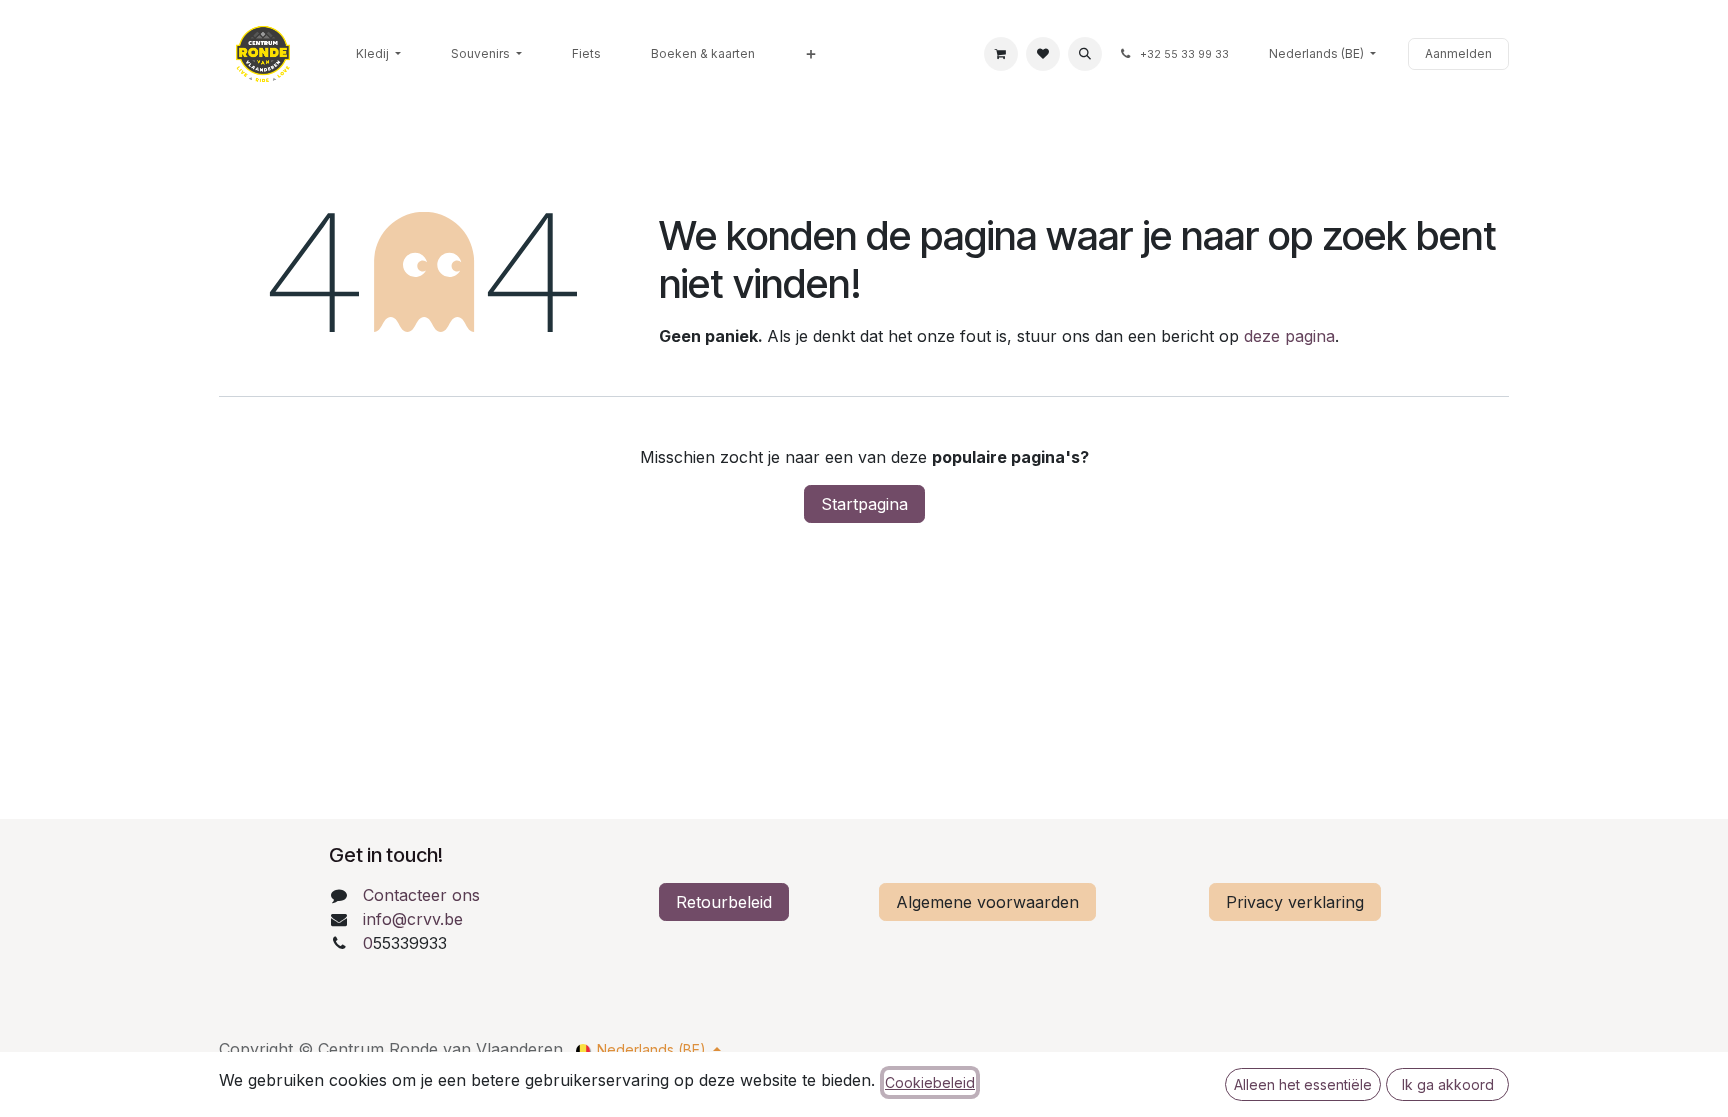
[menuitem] (378, 54)
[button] (1085, 54)
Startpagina (864, 504)
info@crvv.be (413, 919)
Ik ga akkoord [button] (1448, 1084)
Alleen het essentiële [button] (1303, 1084)
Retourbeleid (724, 902)
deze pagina (1289, 336)
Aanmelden (1458, 53)
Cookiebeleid (930, 1082)
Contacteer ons (421, 895)
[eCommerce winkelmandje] (1001, 54)
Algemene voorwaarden (987, 902)
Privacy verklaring (1295, 902)
